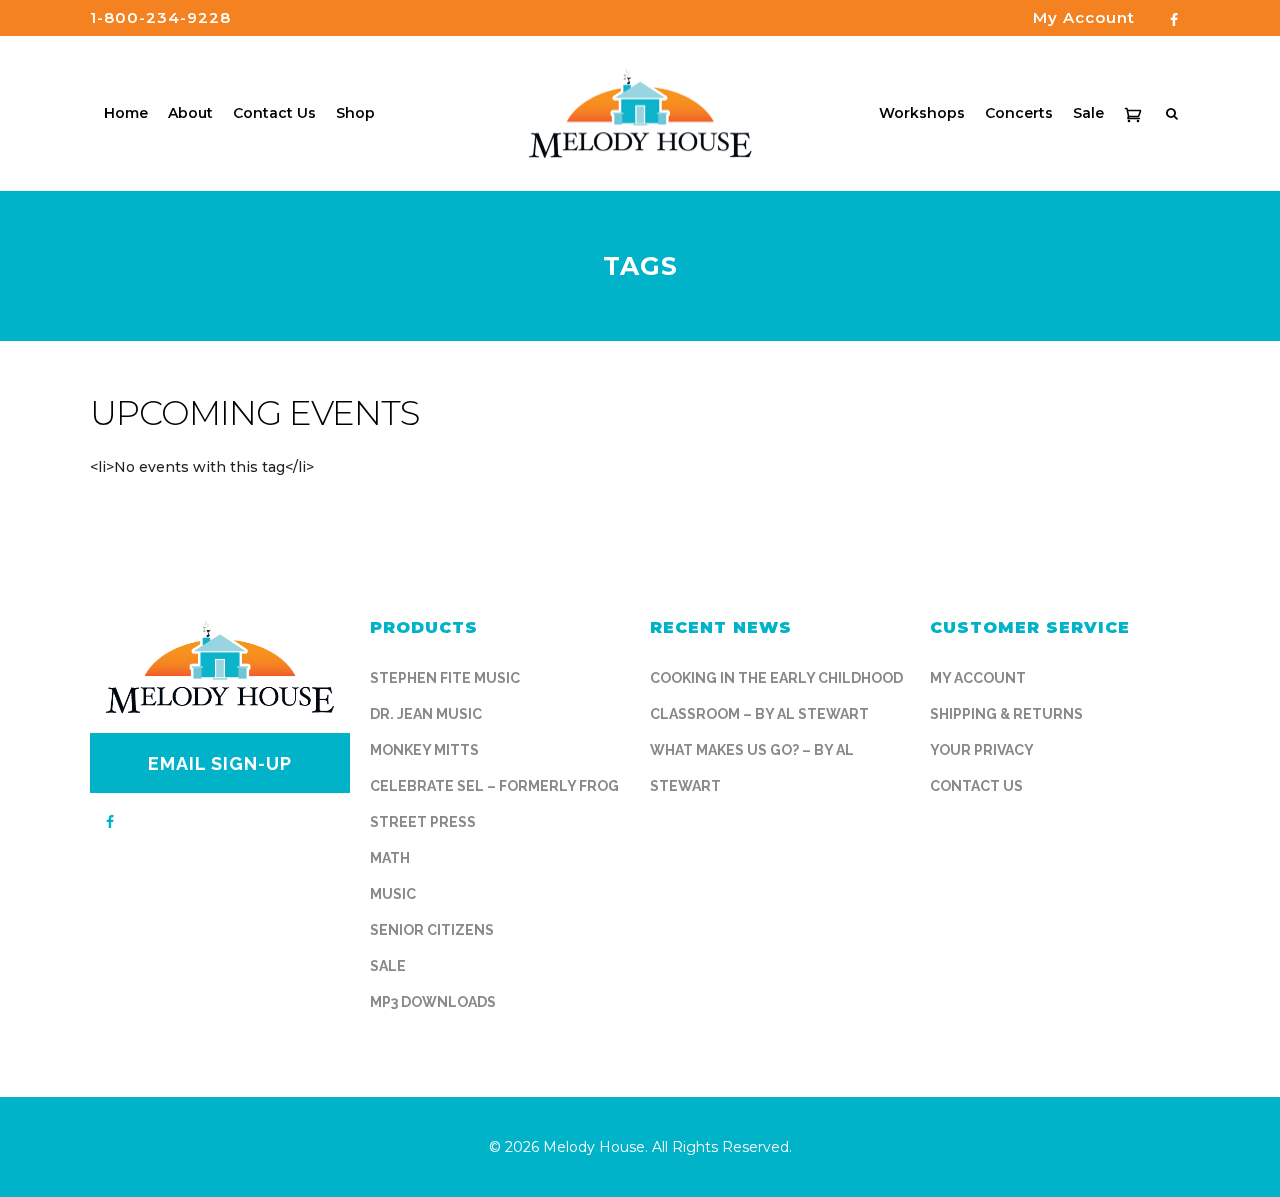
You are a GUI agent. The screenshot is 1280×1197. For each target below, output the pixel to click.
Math (390, 858)
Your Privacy (982, 750)
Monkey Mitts (424, 750)
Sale (388, 966)
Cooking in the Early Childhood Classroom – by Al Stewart (776, 696)
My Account (978, 678)
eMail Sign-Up (220, 763)
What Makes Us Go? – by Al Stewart (752, 768)
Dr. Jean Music (426, 714)
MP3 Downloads (433, 1002)
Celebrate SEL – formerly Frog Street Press (494, 804)
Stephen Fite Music (445, 678)
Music (393, 894)
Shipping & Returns (1006, 714)
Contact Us (976, 786)
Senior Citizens (432, 930)
